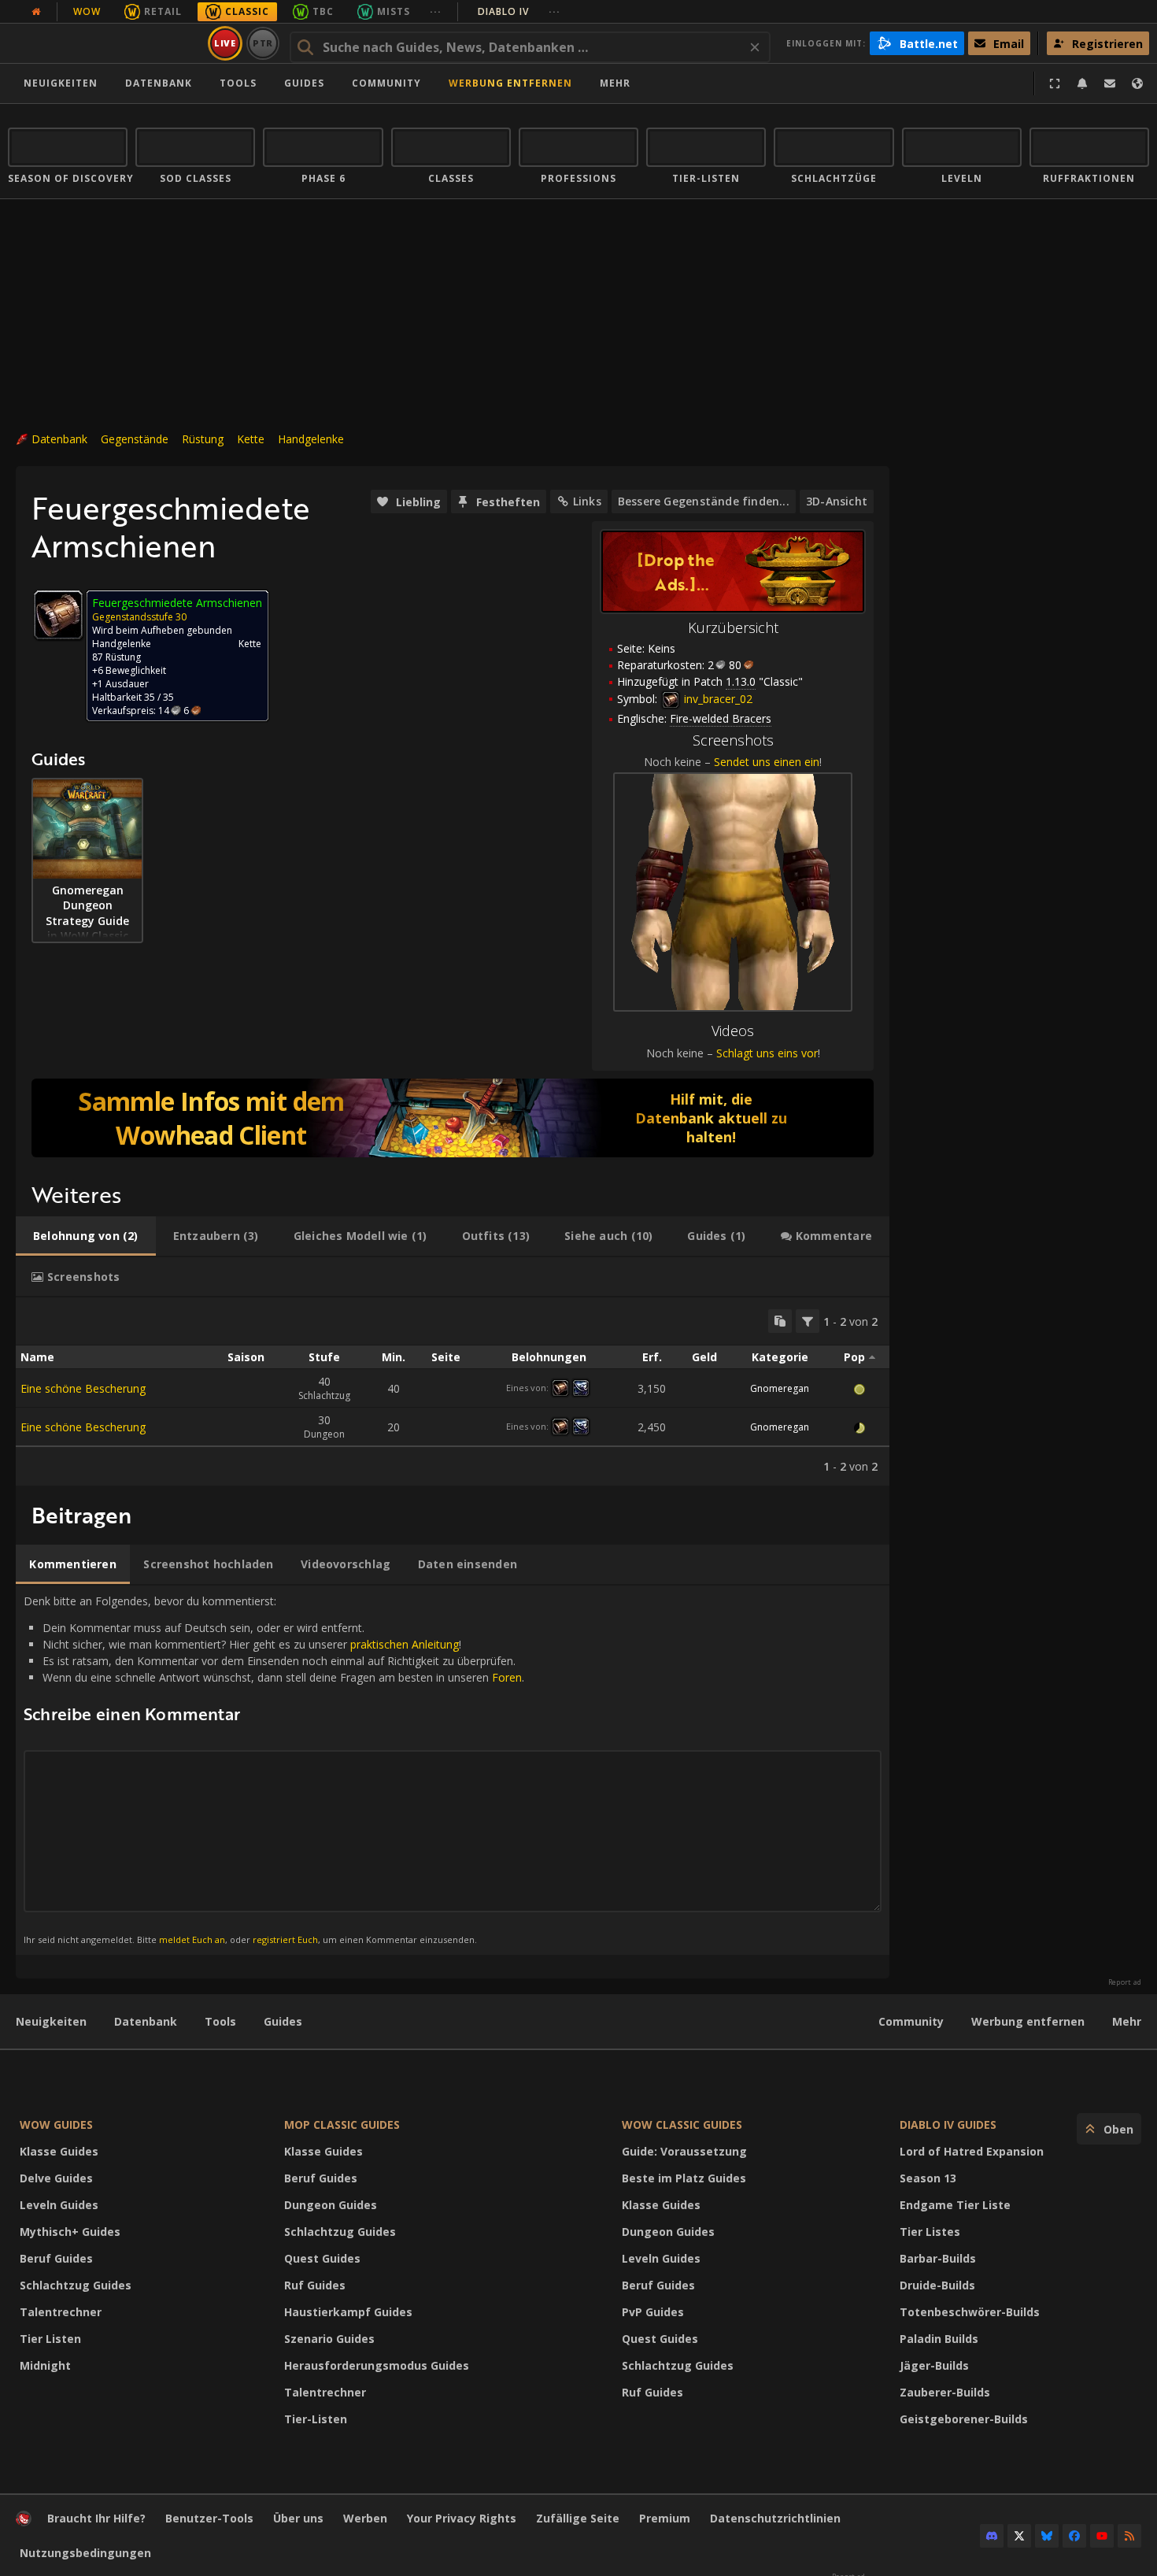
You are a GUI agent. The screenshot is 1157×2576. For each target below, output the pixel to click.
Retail (163, 11)
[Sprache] (1137, 83)
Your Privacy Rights (462, 2518)
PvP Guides (653, 2312)
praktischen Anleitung (405, 1644)
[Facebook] (1074, 2536)
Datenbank (159, 83)
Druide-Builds (937, 2285)
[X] (1019, 2536)
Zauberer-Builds (945, 2392)
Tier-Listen (316, 2419)
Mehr (1127, 2021)
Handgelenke (311, 439)
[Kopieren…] (780, 1321)
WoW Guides (56, 2124)
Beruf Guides (56, 2258)
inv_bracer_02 (717, 699)
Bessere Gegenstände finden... (704, 501)
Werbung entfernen (510, 83)
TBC (323, 11)
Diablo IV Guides (948, 2124)
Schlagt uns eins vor (767, 1053)
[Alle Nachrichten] (36, 12)
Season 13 (928, 2178)
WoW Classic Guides (682, 2124)
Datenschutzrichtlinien (775, 2518)
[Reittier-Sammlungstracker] (453, 1118)
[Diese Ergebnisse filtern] (808, 1321)
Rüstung (203, 439)
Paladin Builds (939, 2339)
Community (386, 83)
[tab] (86, 1236)
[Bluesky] (1047, 2536)
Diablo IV (519, 11)
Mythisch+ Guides (70, 2232)
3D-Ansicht (837, 501)
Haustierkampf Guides (348, 2312)
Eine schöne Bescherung (83, 1388)
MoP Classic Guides (342, 2124)
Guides (304, 83)
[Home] (105, 43)
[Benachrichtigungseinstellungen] (1082, 83)
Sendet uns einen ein (767, 762)
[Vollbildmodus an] (1055, 83)
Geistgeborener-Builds (964, 2419)
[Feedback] (1110, 83)
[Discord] (992, 2536)
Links (587, 501)
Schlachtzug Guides (76, 2285)
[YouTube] (1102, 2536)
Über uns (298, 2518)
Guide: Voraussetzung (684, 2151)
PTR (263, 43)
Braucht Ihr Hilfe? (96, 2518)
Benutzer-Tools (209, 2518)
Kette (251, 439)
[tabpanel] (453, 1392)
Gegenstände (135, 439)
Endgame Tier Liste (955, 2205)
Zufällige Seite (578, 2518)
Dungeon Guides (331, 2205)
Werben (365, 2518)
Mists (394, 11)
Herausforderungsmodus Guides (377, 2365)
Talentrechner (61, 2312)
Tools (220, 2021)
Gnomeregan (780, 1388)
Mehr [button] (615, 83)
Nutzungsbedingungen (85, 2553)
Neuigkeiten (61, 83)
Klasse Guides (59, 2151)
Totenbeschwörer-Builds (970, 2312)
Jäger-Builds (934, 2365)
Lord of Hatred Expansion (972, 2151)
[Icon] (58, 615)
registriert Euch (285, 1939)
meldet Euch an (192, 1939)
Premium (665, 2518)
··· (436, 11)
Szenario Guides (329, 2339)
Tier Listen (50, 2339)
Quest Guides (322, 2258)
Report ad (1125, 1982)
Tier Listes (930, 2232)
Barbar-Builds (938, 2258)
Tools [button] (238, 83)
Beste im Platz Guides (684, 2178)
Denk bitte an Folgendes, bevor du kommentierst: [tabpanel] (274, 1769)
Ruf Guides (315, 2285)
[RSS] (1129, 2536)
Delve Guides (56, 2178)
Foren (507, 1677)
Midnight (45, 2365)
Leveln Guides (59, 2205)
